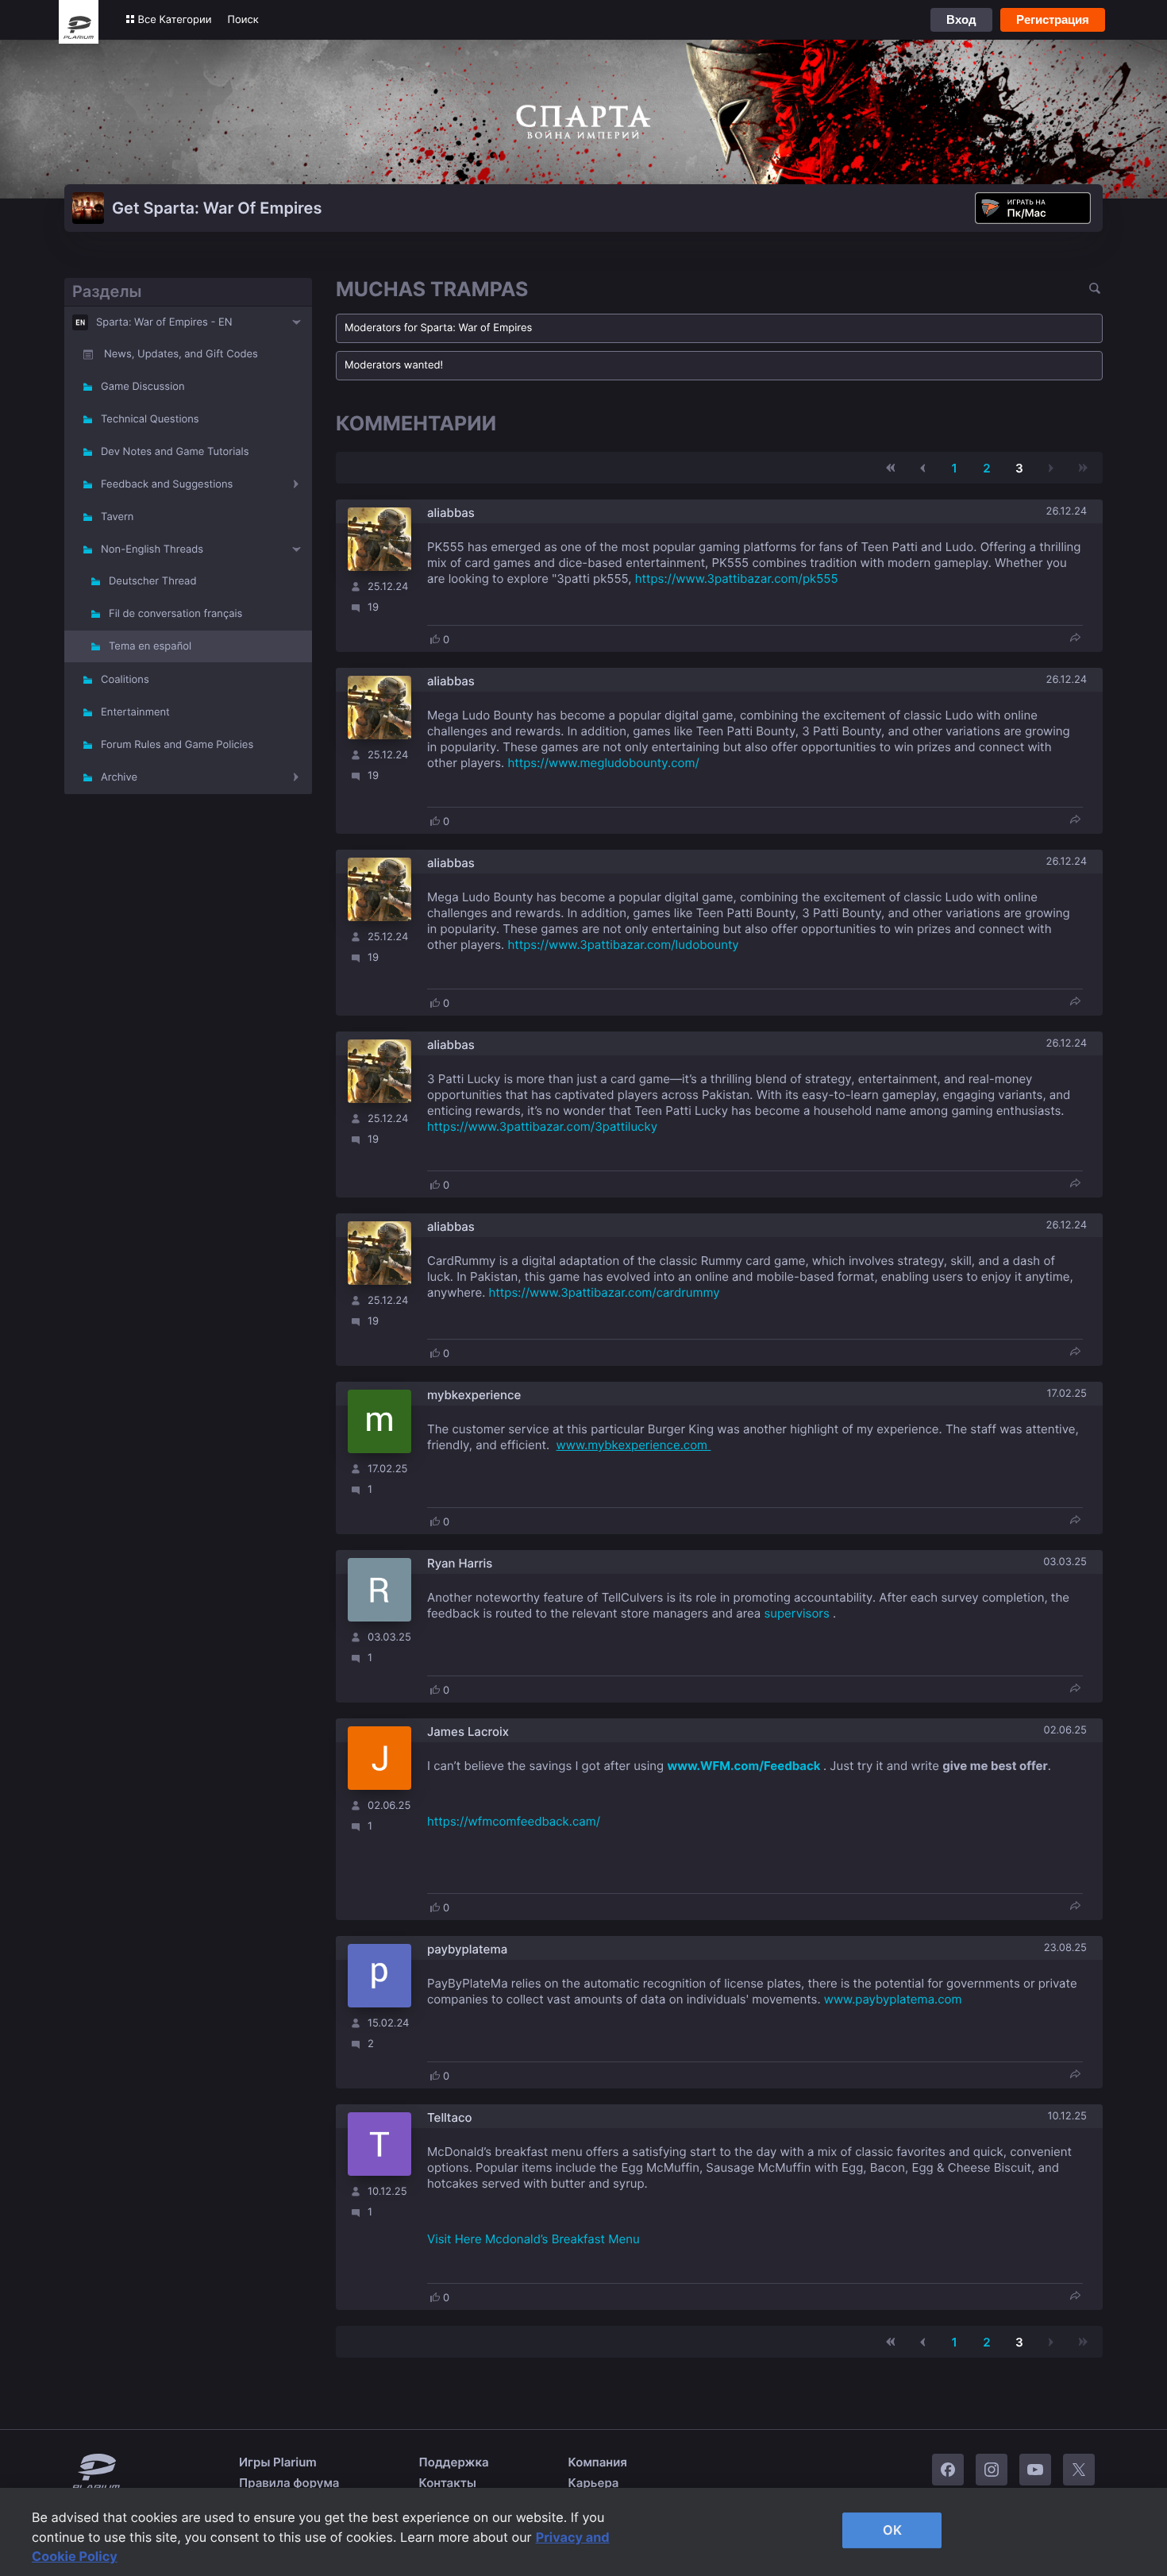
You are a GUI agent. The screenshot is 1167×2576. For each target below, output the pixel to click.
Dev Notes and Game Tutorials (175, 452)
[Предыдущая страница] (922, 468)
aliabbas (451, 513)
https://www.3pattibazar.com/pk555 (737, 578)
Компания (598, 2462)
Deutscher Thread (152, 581)
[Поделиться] (1075, 639)
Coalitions (125, 680)
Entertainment (135, 712)
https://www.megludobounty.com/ (603, 763)
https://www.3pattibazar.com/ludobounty (623, 945)
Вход (961, 19)
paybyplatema (467, 1949)
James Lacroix (468, 1731)
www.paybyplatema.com (893, 1999)
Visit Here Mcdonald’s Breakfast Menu (533, 2239)
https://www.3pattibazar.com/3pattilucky (542, 1126)
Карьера (594, 2483)
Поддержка (454, 2462)
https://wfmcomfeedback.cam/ (514, 1821)
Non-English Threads (152, 550)
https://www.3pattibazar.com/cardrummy (605, 1292)
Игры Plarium (278, 2462)
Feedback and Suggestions (167, 484)
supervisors (796, 1613)
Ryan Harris (460, 1563)
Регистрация (1053, 19)
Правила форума (289, 2483)
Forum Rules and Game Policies (177, 745)
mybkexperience (474, 1395)
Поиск (243, 20)
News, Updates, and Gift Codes (181, 354)
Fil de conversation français (175, 614)
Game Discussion (143, 387)
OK (892, 2530)
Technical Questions (150, 419)
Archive (119, 777)
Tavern (117, 517)
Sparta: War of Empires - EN (164, 322)
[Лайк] (435, 639)
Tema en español (150, 646)
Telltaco (450, 2117)
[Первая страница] (891, 468)
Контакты (448, 2483)
